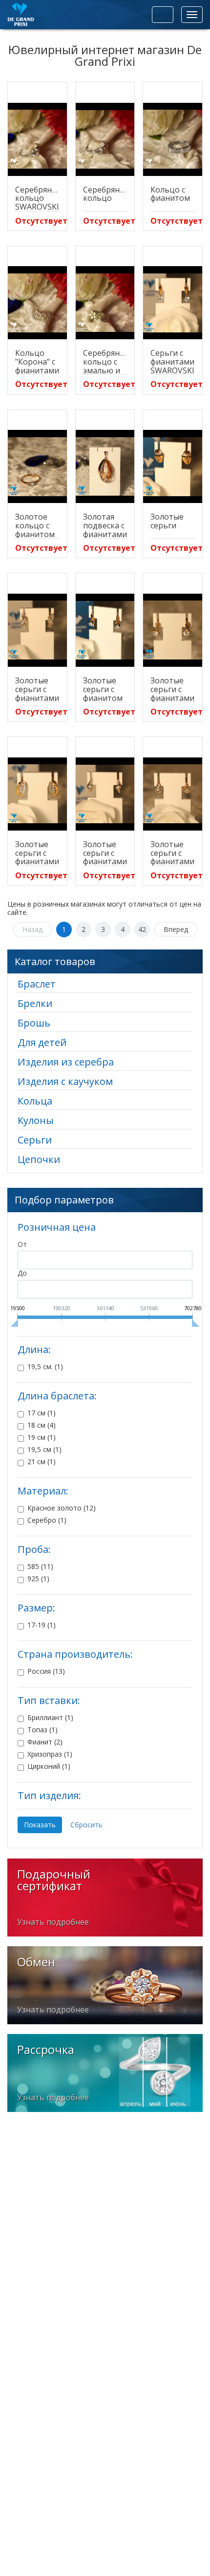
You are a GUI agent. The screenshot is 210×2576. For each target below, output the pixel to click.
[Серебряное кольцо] (105, 139)
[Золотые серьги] (173, 466)
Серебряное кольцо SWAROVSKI (38, 198)
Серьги (35, 1140)
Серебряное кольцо (106, 194)
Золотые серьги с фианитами (37, 689)
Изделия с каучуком (65, 1081)
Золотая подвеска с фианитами (105, 525)
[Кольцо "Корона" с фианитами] (37, 303)
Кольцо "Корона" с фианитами (37, 362)
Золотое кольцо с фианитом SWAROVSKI (37, 530)
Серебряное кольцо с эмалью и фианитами (106, 366)
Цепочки (39, 1159)
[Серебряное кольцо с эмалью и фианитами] (105, 303)
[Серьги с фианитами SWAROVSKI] (173, 303)
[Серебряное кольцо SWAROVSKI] (37, 139)
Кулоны (36, 1120)
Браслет (37, 984)
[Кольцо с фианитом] (173, 139)
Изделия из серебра (66, 1062)
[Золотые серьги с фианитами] (37, 630)
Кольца (35, 1101)
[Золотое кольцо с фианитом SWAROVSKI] (37, 466)
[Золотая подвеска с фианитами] (105, 466)
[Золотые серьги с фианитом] (105, 630)
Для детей (42, 1042)
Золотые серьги (167, 521)
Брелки (35, 1003)
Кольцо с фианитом (170, 194)
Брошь (34, 1023)
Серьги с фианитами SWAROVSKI (172, 362)
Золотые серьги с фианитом (103, 689)
